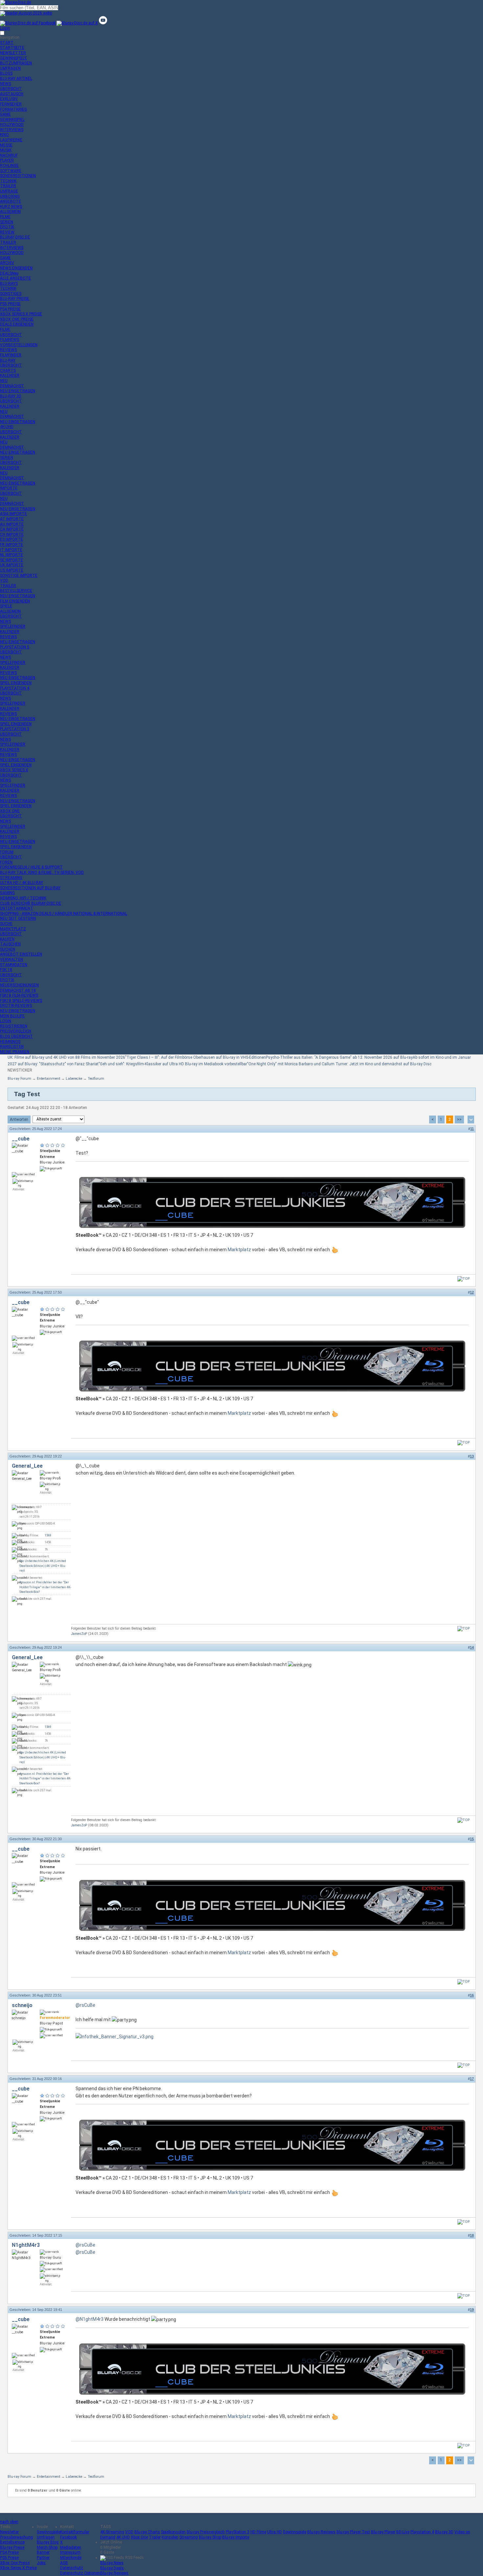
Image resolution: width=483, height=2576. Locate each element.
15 (472, 1839)
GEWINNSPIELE (13, 58)
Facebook (69, 2537)
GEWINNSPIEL (12, 120)
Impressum (70, 2552)
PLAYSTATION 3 (15, 729)
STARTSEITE (12, 48)
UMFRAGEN (10, 68)
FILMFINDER (11, 355)
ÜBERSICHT (11, 89)
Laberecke (74, 1079)
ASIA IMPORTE (13, 514)
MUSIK (6, 150)
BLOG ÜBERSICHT (16, 1036)
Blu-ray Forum (19, 1079)
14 (472, 1647)
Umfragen (46, 2537)
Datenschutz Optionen (80, 2573)
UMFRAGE (9, 191)
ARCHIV (7, 263)
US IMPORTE (12, 570)
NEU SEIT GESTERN (18, 918)
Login (5, 28)
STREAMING (11, 878)
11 (472, 1129)
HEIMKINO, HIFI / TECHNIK (23, 898)
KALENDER (10, 375)
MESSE (6, 145)
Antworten (19, 1119)
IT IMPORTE (11, 550)
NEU (4, 381)
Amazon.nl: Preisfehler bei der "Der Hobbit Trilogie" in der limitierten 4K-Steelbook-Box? (45, 1587)
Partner (43, 2558)
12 (472, 1292)
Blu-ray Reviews (321, 2532)
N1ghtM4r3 (26, 2245)
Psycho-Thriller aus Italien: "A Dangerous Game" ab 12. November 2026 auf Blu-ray (339, 1057)
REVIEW (7, 232)
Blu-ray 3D (444, 2532)
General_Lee (27, 1466)
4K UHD (123, 2537)
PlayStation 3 (238, 2532)
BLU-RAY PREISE (15, 299)
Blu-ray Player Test (353, 2532)
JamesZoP (79, 1634)
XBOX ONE (10, 811)
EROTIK (7, 227)
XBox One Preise (15, 2563)
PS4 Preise (9, 2552)
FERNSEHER (11, 104)
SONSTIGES (11, 294)
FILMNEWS (10, 340)
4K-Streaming (112, 2532)
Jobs (41, 2563)
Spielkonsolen (173, 2532)
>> (459, 1119)
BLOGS (6, 73)
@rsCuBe (85, 2005)
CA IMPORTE (12, 529)
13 (472, 1456)
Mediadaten (71, 2547)
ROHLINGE (9, 166)
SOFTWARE (11, 171)
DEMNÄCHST (12, 386)
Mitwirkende (71, 2558)
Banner (43, 2552)
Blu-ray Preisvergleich (206, 2532)
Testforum (96, 1079)
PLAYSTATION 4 (15, 688)
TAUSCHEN (10, 944)
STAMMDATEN (14, 965)
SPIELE (6, 606)
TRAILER (8, 186)
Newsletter (9, 2532)
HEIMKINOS (10, 1042)
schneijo (22, 2005)
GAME (5, 114)
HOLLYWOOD (12, 124)
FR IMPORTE (11, 545)
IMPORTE (9, 488)
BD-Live (403, 2532)
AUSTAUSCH (12, 94)
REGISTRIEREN (14, 1026)
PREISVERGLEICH (16, 1031)
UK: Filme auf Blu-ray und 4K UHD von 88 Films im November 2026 (66, 1057)
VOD (4, 580)
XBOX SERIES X (14, 770)
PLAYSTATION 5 (15, 647)
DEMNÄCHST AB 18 (18, 990)
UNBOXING (10, 196)
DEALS (9, 273)
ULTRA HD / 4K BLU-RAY (22, 883)
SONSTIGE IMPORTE (19, 576)
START (7, 43)
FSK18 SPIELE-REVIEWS (21, 1001)
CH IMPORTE (12, 534)
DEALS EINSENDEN (17, 324)
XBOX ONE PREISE (17, 319)
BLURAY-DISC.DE (15, 237)
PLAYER (7, 160)
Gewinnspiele (48, 2532)
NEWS (5, 84)
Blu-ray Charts (147, 2532)
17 (472, 2079)
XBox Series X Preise (18, 2568)
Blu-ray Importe (236, 2537)
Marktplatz (239, 1250)
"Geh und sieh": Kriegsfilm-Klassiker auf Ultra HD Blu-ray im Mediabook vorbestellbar (173, 1064)
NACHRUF (9, 155)
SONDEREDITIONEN (18, 176)
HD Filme (258, 2532)
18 (472, 2235)
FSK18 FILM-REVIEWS (19, 995)
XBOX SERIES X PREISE (21, 314)
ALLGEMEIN (10, 212)
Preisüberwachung (16, 2537)
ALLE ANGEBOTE (15, 278)
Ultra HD (275, 2532)
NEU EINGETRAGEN (18, 391)
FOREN (6, 862)
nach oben (9, 2522)
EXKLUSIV (9, 99)
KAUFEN (7, 939)
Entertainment (48, 1079)
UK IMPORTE (12, 565)
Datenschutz (72, 2568)
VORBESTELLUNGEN (19, 345)
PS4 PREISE (10, 309)
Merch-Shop (47, 2547)
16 (472, 1995)
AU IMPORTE (12, 524)
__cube (21, 1139)
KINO (4, 135)
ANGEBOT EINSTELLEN (21, 954)
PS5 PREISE (10, 304)
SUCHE (6, 924)
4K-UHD (7, 427)
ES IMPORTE (11, 539)
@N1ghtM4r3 (90, 2319)
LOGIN (6, 1021)
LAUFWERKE (11, 140)
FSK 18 (6, 970)
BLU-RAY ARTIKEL (16, 79)
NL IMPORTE (11, 555)
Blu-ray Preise (12, 2547)
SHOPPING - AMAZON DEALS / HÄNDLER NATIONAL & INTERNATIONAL (64, 914)
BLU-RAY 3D (11, 396)
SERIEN (7, 222)
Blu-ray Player (383, 2532)
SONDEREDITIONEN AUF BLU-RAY (30, 888)
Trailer (155, 2537)
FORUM (7, 852)
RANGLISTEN (12, 1047)
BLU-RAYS (9, 283)
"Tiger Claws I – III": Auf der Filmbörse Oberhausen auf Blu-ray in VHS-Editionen (195, 1057)
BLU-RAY (8, 360)
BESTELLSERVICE (16, 591)
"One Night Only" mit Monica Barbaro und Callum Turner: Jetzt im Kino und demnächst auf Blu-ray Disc (339, 1064)
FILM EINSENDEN (15, 601)
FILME (5, 217)
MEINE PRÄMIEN (15, 1052)
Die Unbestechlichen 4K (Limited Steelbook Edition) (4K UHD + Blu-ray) (43, 1566)
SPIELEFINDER (13, 626)
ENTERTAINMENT (17, 908)
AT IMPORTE (12, 519)
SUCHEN (8, 949)
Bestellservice (12, 2542)
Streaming (189, 2537)
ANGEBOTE (11, 201)
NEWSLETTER (13, 53)
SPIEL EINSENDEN (16, 683)
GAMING (7, 893)
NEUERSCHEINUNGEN (19, 985)
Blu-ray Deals (112, 2568)
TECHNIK (8, 181)
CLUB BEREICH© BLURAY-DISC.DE (31, 903)
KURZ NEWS (11, 207)
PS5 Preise (9, 2558)
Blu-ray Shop (210, 2537)
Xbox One (139, 2537)
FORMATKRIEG (13, 109)
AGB (64, 2563)
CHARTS (8, 371)
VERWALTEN (11, 960)
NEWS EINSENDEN (16, 268)
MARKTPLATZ (13, 929)
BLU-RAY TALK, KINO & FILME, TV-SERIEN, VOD (42, 872)
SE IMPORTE (11, 560)
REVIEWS (8, 350)
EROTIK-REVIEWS (16, 1006)
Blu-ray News (112, 2563)
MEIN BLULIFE (12, 1016)
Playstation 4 (422, 2532)
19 (472, 2310)
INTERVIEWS (12, 130)
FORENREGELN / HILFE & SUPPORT (31, 867)
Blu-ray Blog (48, 2542)
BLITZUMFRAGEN (16, 63)
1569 (48, 1535)
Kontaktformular (75, 2532)
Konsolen (170, 2537)
